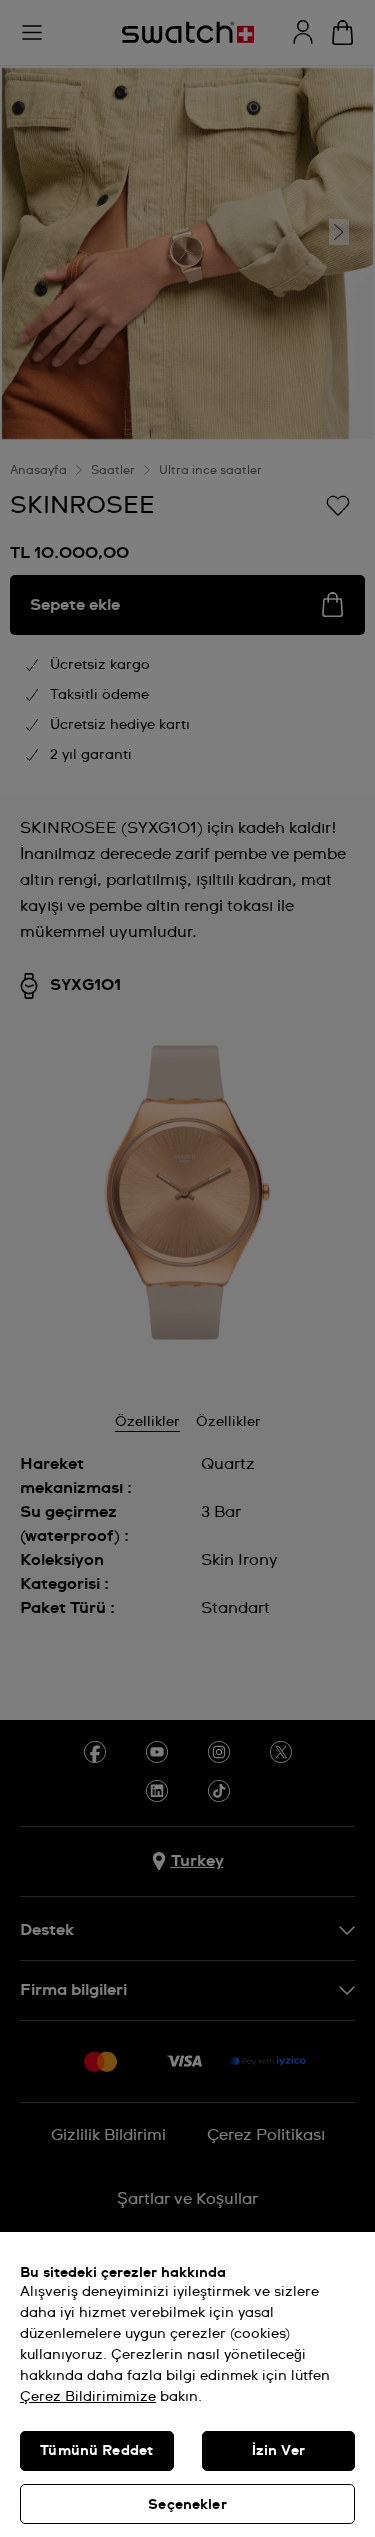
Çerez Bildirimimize (88, 2397)
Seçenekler (187, 2505)
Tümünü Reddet (96, 2451)
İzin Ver (278, 2451)
